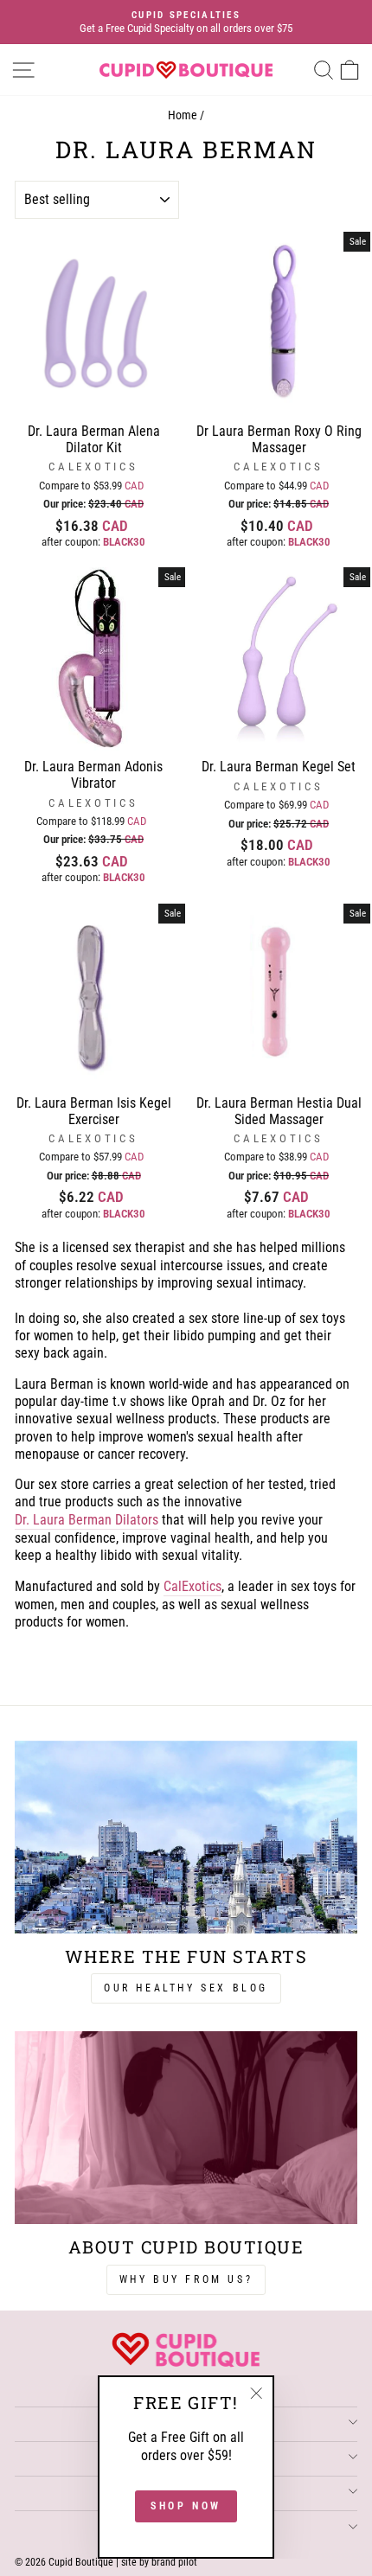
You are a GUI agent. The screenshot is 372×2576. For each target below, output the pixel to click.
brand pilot (174, 2562)
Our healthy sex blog (186, 1988)
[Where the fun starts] (186, 1837)
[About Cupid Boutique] (186, 2128)
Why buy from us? (186, 2279)
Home (183, 115)
